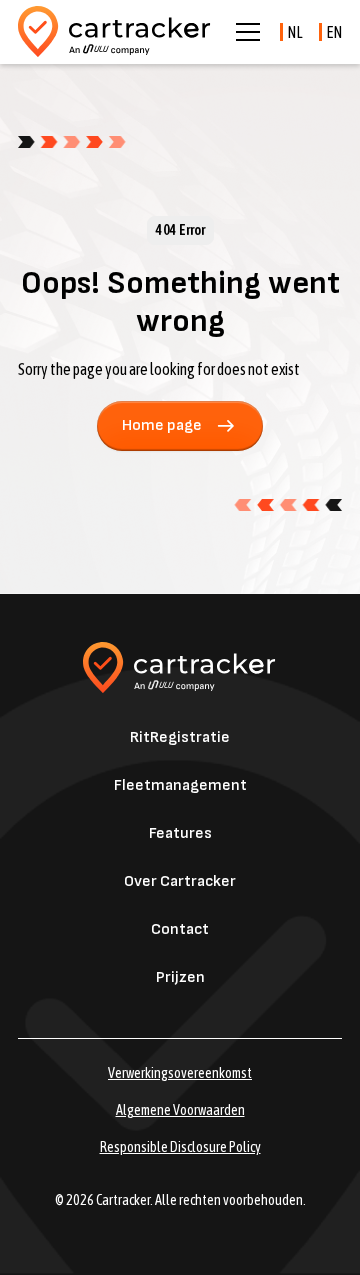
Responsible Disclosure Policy (180, 1147)
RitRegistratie (180, 737)
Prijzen (180, 977)
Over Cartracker (180, 881)
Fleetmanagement (180, 785)
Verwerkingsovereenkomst (180, 1073)
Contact (180, 929)
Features (180, 833)
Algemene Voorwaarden (180, 1110)
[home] (115, 32)
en (334, 32)
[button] (244, 32)
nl (295, 32)
